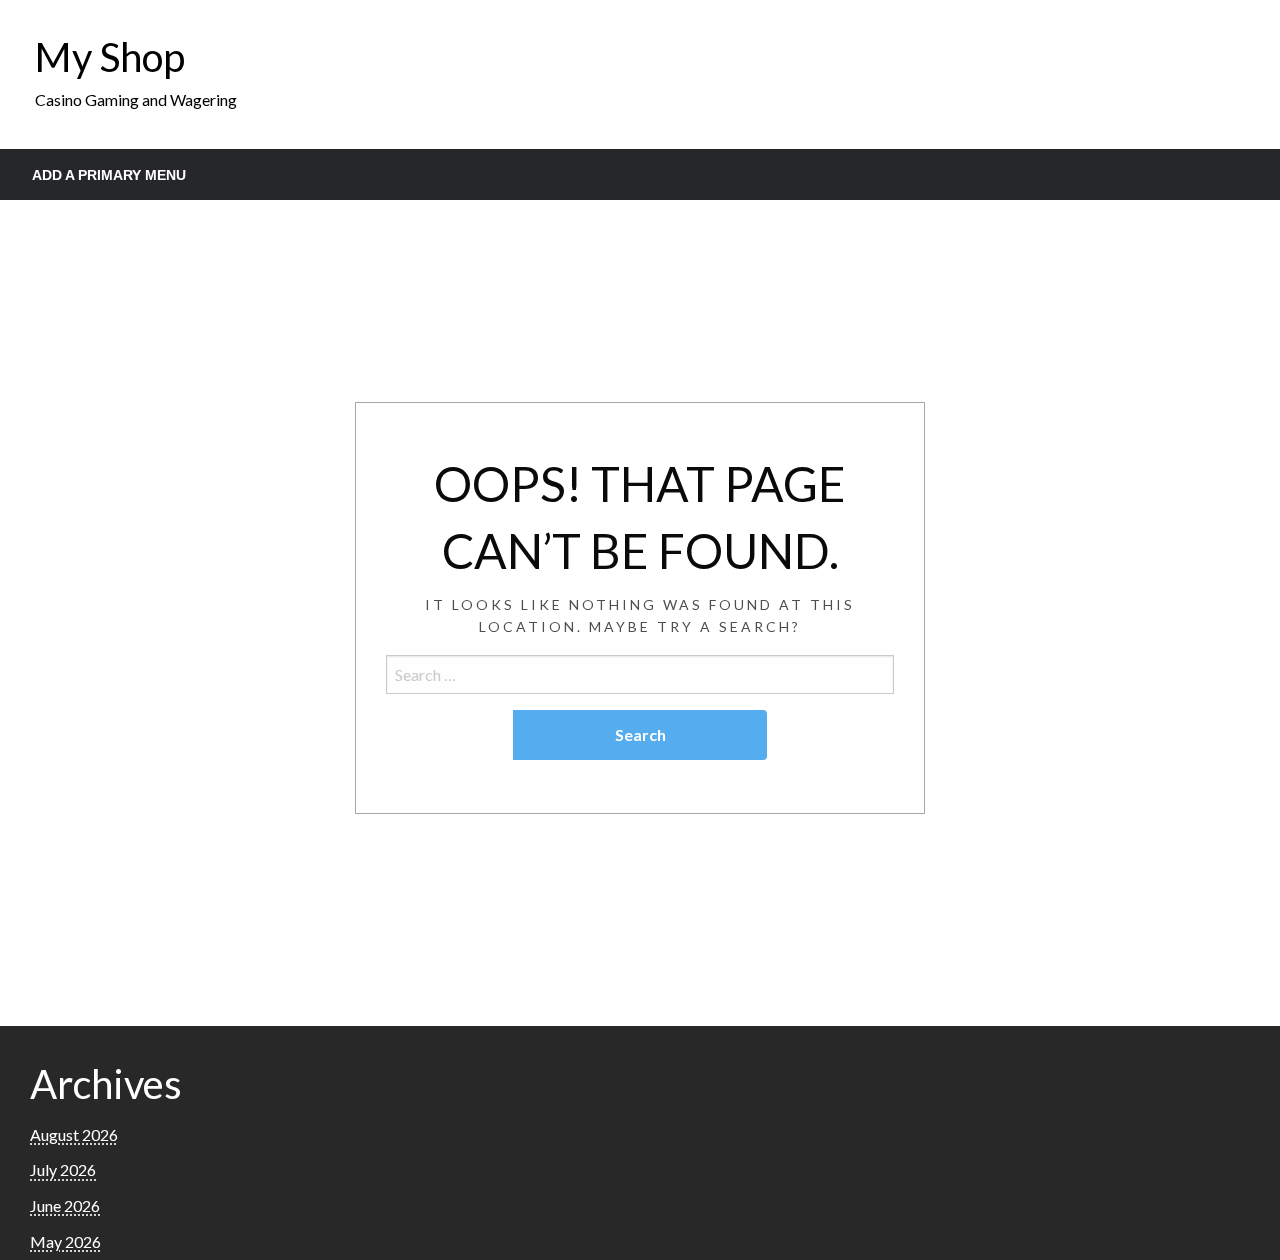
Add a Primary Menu (109, 175)
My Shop (110, 57)
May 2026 (65, 1241)
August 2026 (74, 1134)
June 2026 (65, 1205)
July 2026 (63, 1169)
